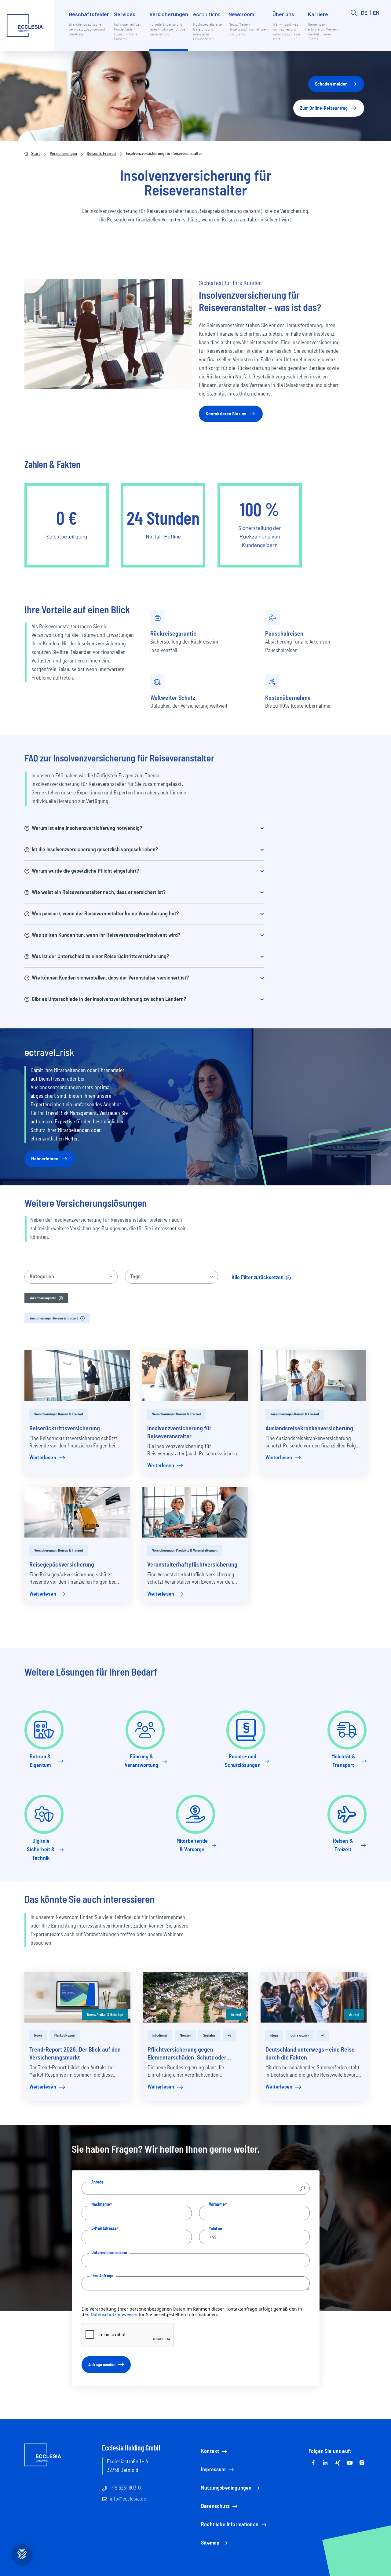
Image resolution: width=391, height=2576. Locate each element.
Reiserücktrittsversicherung (65, 1428)
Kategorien (42, 1277)
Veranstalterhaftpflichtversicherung (192, 1565)
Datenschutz (215, 2506)
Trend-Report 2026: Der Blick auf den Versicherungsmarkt (75, 2054)
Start (36, 154)
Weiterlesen (43, 1458)
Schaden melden (331, 84)
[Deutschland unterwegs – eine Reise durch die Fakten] (314, 1997)
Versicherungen (63, 154)
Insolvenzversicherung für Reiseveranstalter (179, 1432)
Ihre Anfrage (102, 2276)
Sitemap (210, 2543)
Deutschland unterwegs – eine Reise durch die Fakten (310, 2054)
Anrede (98, 2182)
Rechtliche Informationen (230, 2525)
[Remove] (61, 1298)
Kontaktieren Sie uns (226, 414)
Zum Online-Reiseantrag (324, 108)
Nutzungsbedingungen (226, 2488)
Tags (135, 1277)
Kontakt (210, 2451)
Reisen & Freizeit (101, 154)
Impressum (213, 2470)
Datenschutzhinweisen (114, 2314)
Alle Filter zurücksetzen (264, 1280)
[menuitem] (89, 31)
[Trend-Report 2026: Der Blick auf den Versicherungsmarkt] (77, 1997)
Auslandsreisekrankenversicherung (309, 1428)
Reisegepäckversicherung (62, 1565)
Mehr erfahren (45, 1159)
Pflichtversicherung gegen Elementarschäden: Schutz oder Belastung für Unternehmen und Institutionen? (187, 2054)
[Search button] (354, 31)
